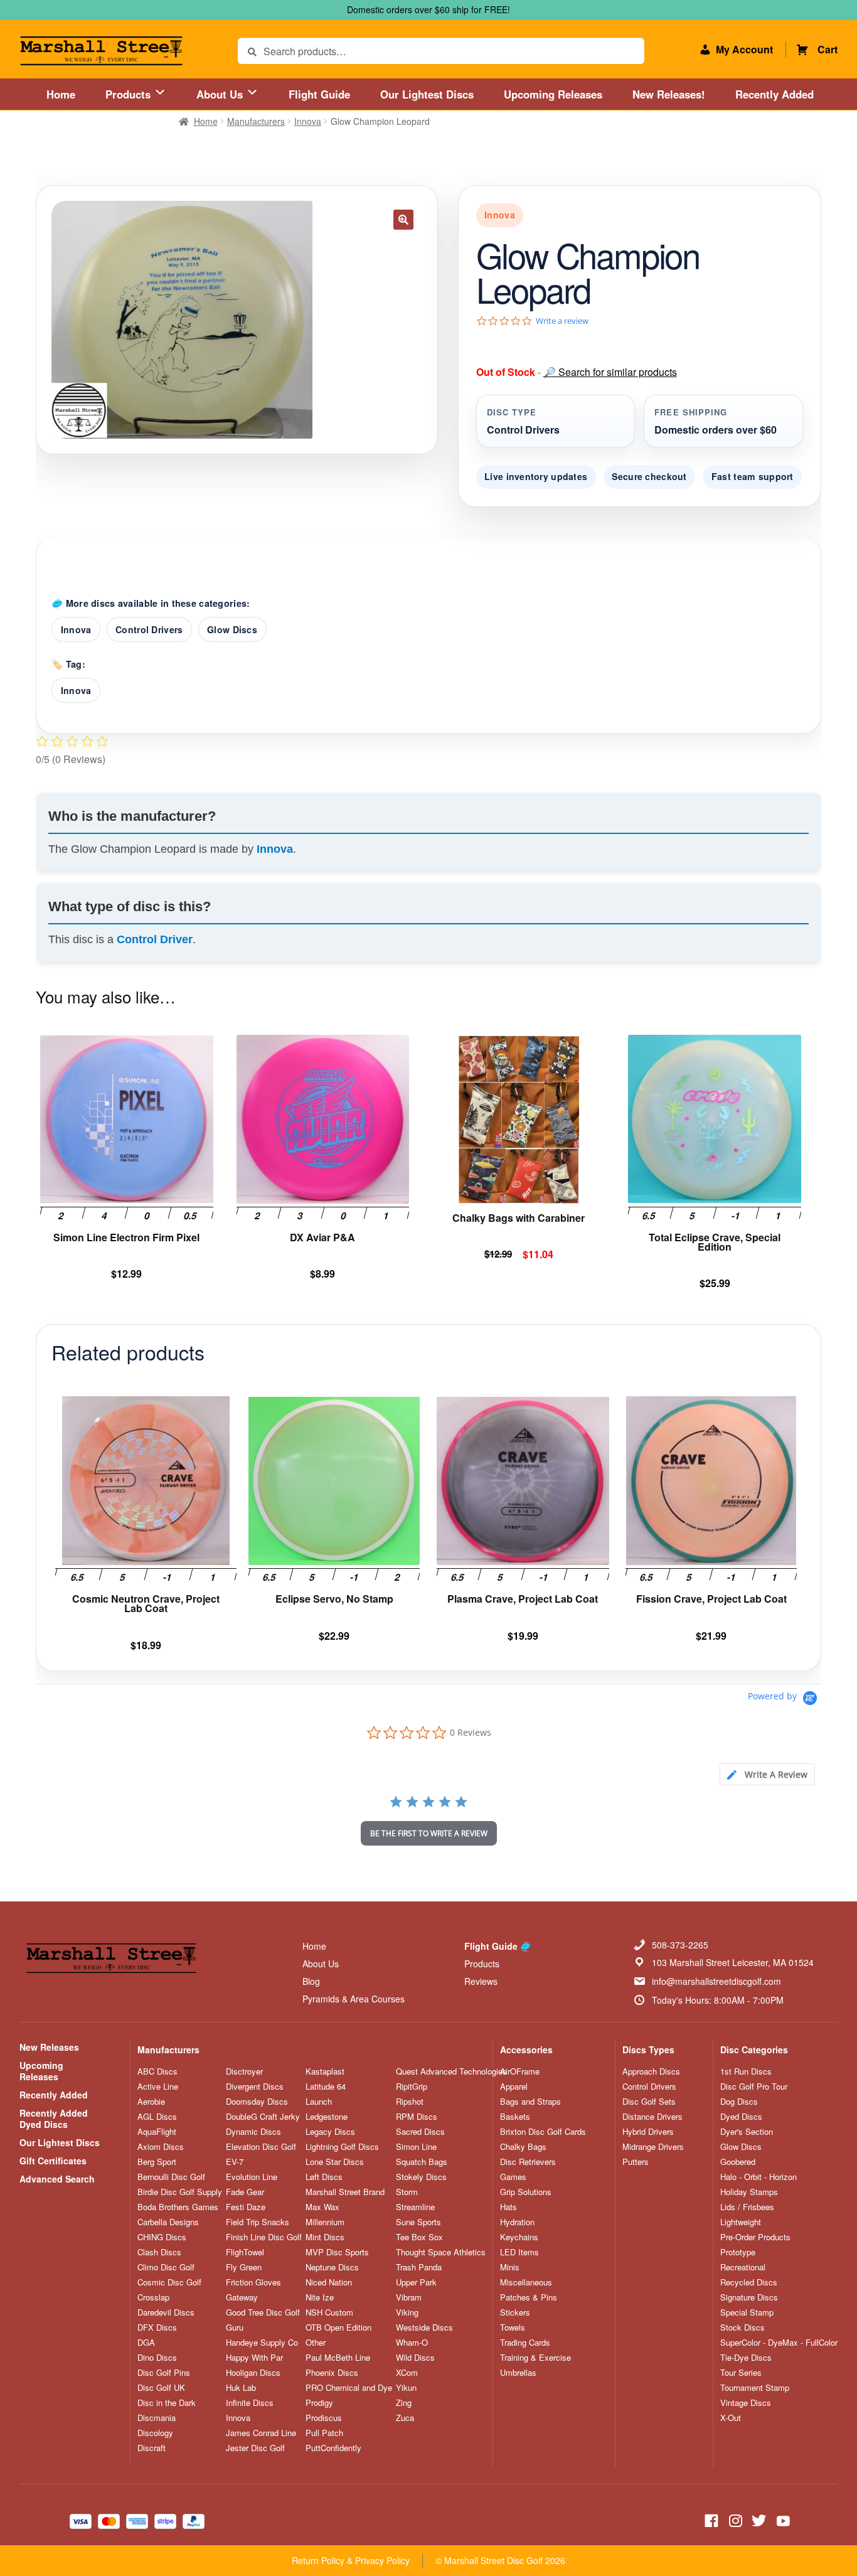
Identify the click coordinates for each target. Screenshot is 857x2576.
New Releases (49, 2047)
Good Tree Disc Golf (263, 2312)
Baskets (515, 2117)
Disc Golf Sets (649, 2102)
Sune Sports (418, 2222)
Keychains (519, 2237)
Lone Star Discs (335, 2162)
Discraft (152, 2448)
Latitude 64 (326, 2087)
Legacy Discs (330, 2132)
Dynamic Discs (253, 2132)
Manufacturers (256, 121)
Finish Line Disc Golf (264, 2237)
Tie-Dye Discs (746, 2358)
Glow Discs (232, 629)
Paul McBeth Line (338, 2358)
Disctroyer (244, 2071)
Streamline (415, 2207)
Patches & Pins (529, 2297)
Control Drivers (149, 629)
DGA (146, 2343)
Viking (407, 2312)
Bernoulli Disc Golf (171, 2177)
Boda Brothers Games (178, 2207)
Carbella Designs (168, 2222)
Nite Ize (320, 2297)
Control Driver (155, 939)
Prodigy (319, 2403)
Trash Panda (419, 2267)
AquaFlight (157, 2132)
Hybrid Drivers (648, 2132)
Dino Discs (157, 2358)
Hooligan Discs (253, 2373)
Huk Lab (241, 2388)
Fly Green (244, 2267)
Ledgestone (327, 2117)
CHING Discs (162, 2237)
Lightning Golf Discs (342, 2147)
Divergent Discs (255, 2087)
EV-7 (235, 2162)
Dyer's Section (747, 2132)
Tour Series (741, 2373)
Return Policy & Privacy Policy (351, 2560)
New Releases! (669, 94)
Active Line (158, 2087)
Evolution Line (252, 2177)
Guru (235, 2327)
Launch (319, 2102)
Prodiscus (324, 2418)
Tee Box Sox (419, 2237)
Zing (404, 2403)
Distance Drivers (652, 2117)
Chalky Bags (523, 2147)
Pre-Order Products (755, 2237)
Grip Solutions (526, 2192)
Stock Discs (743, 2327)
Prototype (738, 2252)
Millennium (325, 2222)
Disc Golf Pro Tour (754, 2087)
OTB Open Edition (338, 2327)
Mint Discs (325, 2237)
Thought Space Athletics (441, 2252)
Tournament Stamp (755, 2388)
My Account (744, 49)
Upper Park (416, 2282)
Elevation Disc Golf (261, 2147)
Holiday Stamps (749, 2192)
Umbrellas (518, 2373)
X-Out (731, 2418)
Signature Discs (749, 2297)
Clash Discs (159, 2252)
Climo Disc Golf (166, 2267)
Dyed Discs (741, 2117)
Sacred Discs (420, 2132)
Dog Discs (739, 2102)
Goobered (738, 2162)
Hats (508, 2207)
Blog (311, 1981)
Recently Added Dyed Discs (54, 2119)
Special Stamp (747, 2312)
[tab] (767, 1774)
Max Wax (322, 2207)
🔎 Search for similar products (610, 372)
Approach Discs (651, 2071)
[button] (403, 220)
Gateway (242, 2297)
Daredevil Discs (166, 2312)
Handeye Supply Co (262, 2343)
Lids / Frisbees (747, 2207)
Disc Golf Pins (164, 2373)
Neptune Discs (332, 2267)
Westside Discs (424, 2327)
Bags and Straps (530, 2102)
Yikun (406, 2388)
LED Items (519, 2252)
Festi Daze (246, 2207)
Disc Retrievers (528, 2162)
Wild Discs (415, 2358)
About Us (221, 94)
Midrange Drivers (653, 2147)
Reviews (481, 1981)
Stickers (515, 2312)
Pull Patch (324, 2433)
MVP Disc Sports (337, 2252)
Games (513, 2177)
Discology (155, 2433)
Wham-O (412, 2343)
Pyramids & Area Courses (354, 1999)
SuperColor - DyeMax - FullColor (779, 2343)
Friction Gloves (253, 2282)
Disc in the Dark (167, 2403)
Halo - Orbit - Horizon (759, 2177)
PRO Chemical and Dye (349, 2388)
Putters (636, 2162)
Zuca (405, 2418)
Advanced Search (57, 2179)
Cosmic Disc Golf (169, 2282)
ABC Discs (157, 2071)
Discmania (157, 2418)
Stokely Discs (421, 2177)
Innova (308, 121)
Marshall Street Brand (345, 2192)
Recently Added (774, 94)
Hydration (517, 2222)
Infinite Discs (250, 2403)
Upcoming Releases (553, 94)
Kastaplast (325, 2071)
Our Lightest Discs (427, 94)
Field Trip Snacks (258, 2222)
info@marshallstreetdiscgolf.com (716, 1981)
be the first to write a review (429, 1833)
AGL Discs (157, 2117)
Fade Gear (245, 2192)
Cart (828, 49)
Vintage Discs (746, 2403)
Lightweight (741, 2222)
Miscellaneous (526, 2282)
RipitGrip (412, 2087)
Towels (513, 2327)
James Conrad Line (261, 2433)
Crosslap (153, 2297)
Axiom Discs (161, 2147)
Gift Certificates (53, 2161)
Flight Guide (319, 94)
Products (130, 94)
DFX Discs (157, 2327)
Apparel (514, 2087)
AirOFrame (520, 2071)
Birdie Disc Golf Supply (180, 2192)
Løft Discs (324, 2177)
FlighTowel (245, 2252)
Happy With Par (254, 2358)
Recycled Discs (749, 2282)
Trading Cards (525, 2343)
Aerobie (151, 2102)
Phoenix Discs (332, 2373)
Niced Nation (329, 2282)
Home (61, 94)
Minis (510, 2267)
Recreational (743, 2267)
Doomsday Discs (257, 2102)
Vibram (409, 2297)
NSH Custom (329, 2312)
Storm (407, 2192)
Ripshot (410, 2102)
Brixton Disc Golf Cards (543, 2132)
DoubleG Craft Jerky (263, 2117)
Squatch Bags (422, 2162)
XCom (407, 2373)
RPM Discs (417, 2117)
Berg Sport (157, 2162)
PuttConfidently (333, 2448)
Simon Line (416, 2147)
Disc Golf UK (161, 2388)
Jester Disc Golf (255, 2448)
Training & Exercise (535, 2358)
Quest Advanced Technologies (451, 2071)
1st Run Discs (746, 2071)
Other (316, 2343)
